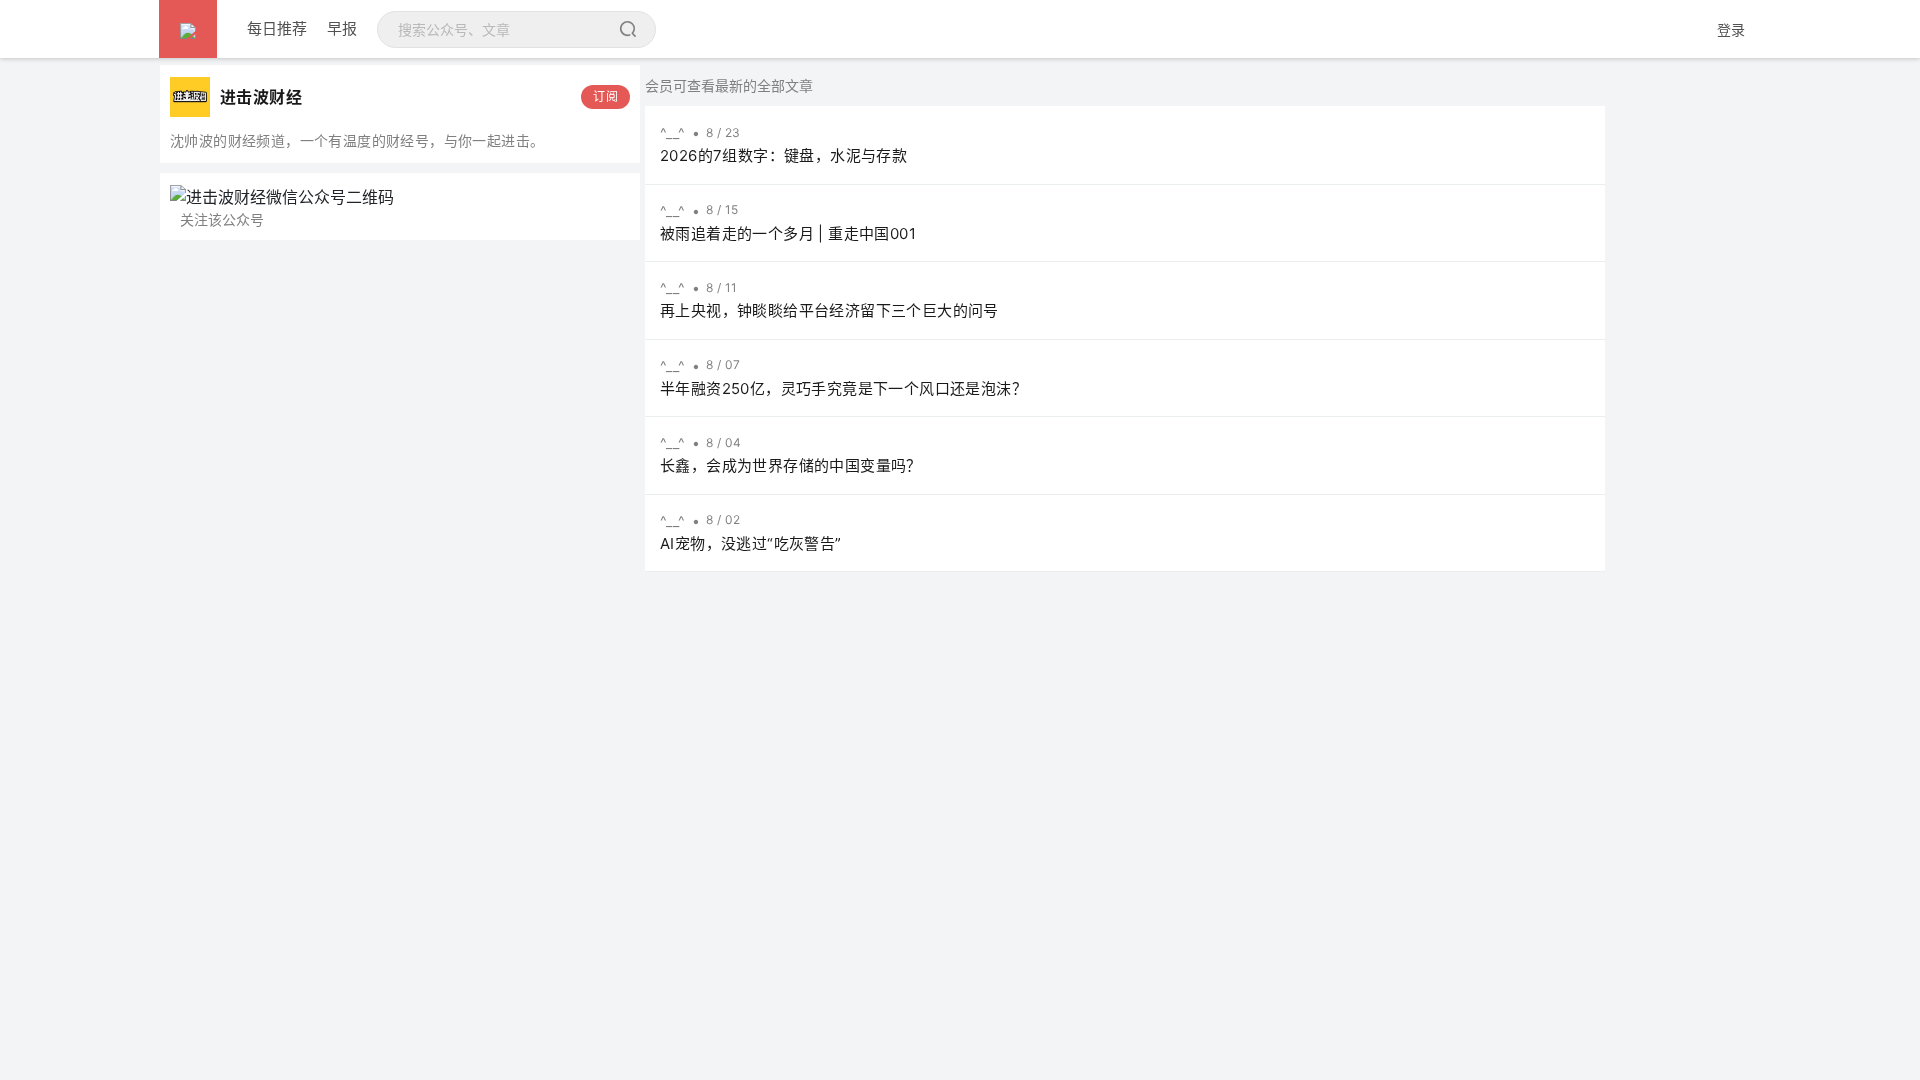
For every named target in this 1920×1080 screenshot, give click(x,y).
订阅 (605, 96)
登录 (1731, 29)
